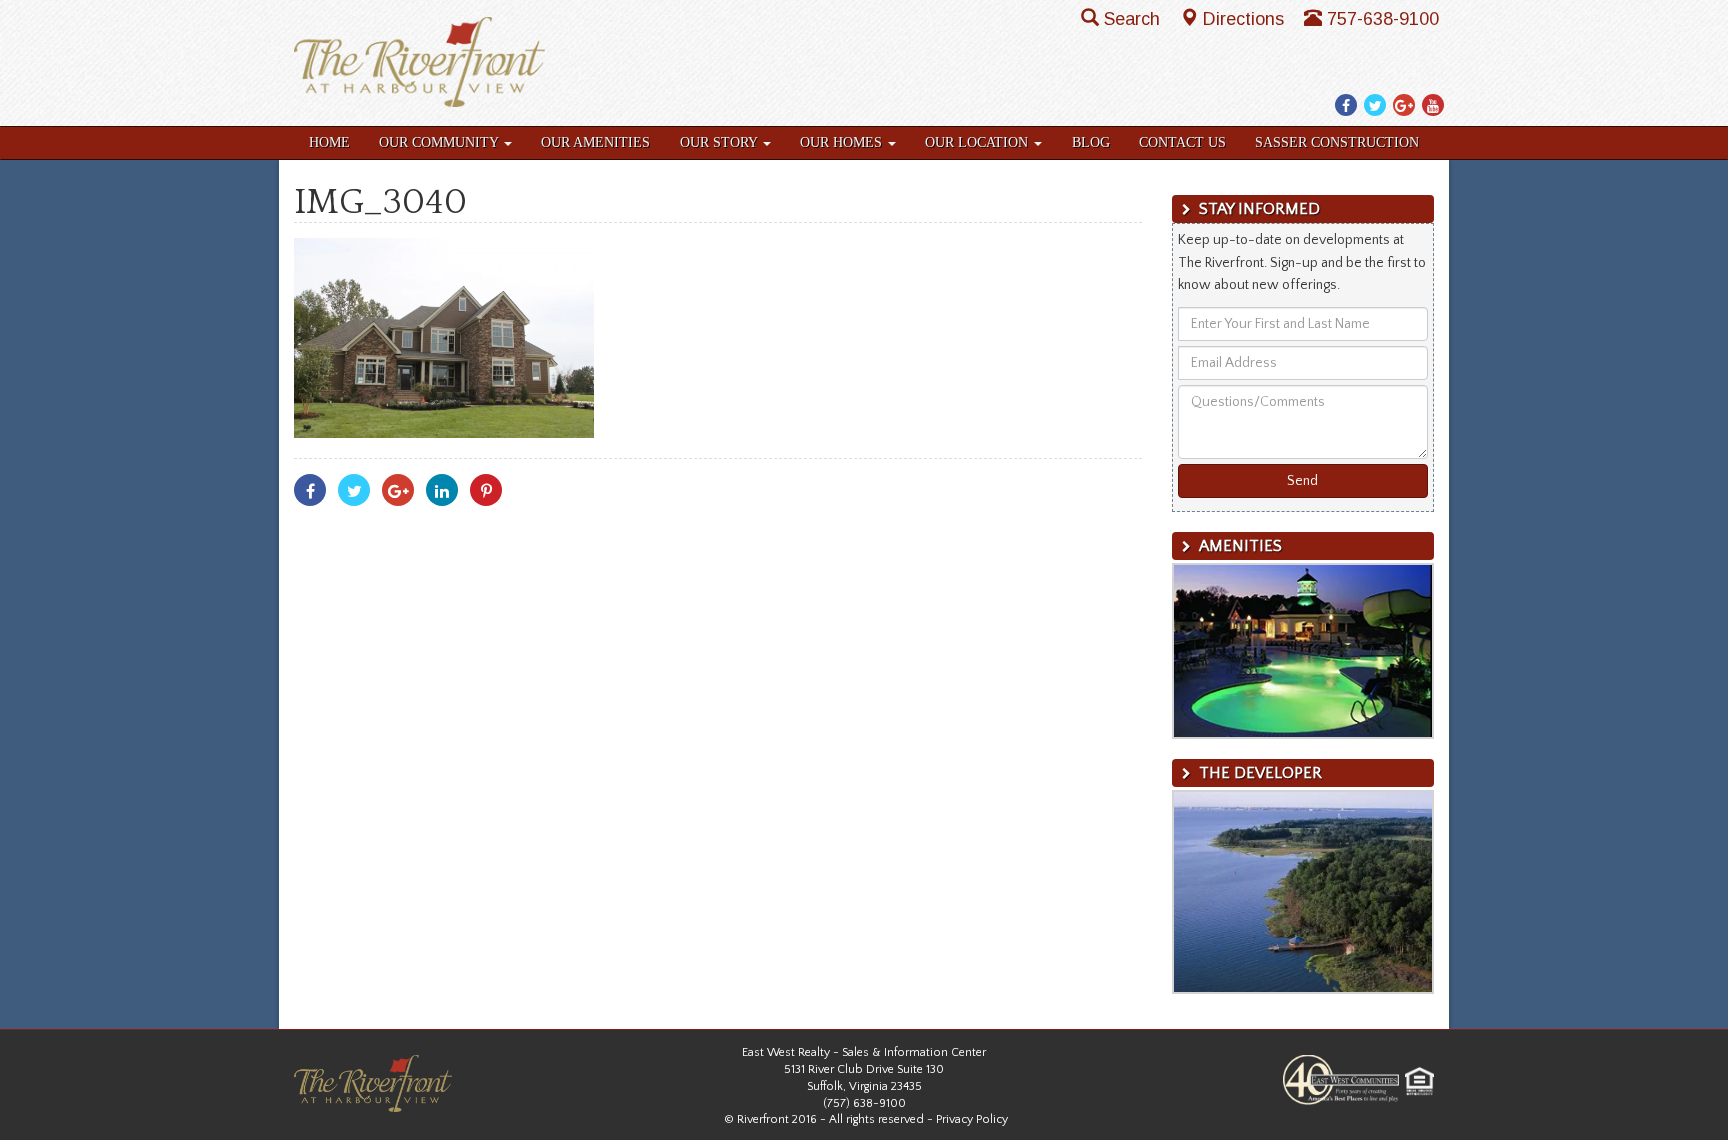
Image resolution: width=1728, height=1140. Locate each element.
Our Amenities (595, 142)
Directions (1246, 19)
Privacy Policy (972, 1119)
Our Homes (843, 142)
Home (329, 142)
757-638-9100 (1383, 19)
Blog (1091, 142)
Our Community (440, 142)
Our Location (978, 142)
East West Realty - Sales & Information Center (864, 1052)
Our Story (720, 142)
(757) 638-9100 (864, 1103)
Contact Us (1182, 142)
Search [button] (1134, 19)
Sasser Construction (1337, 142)
